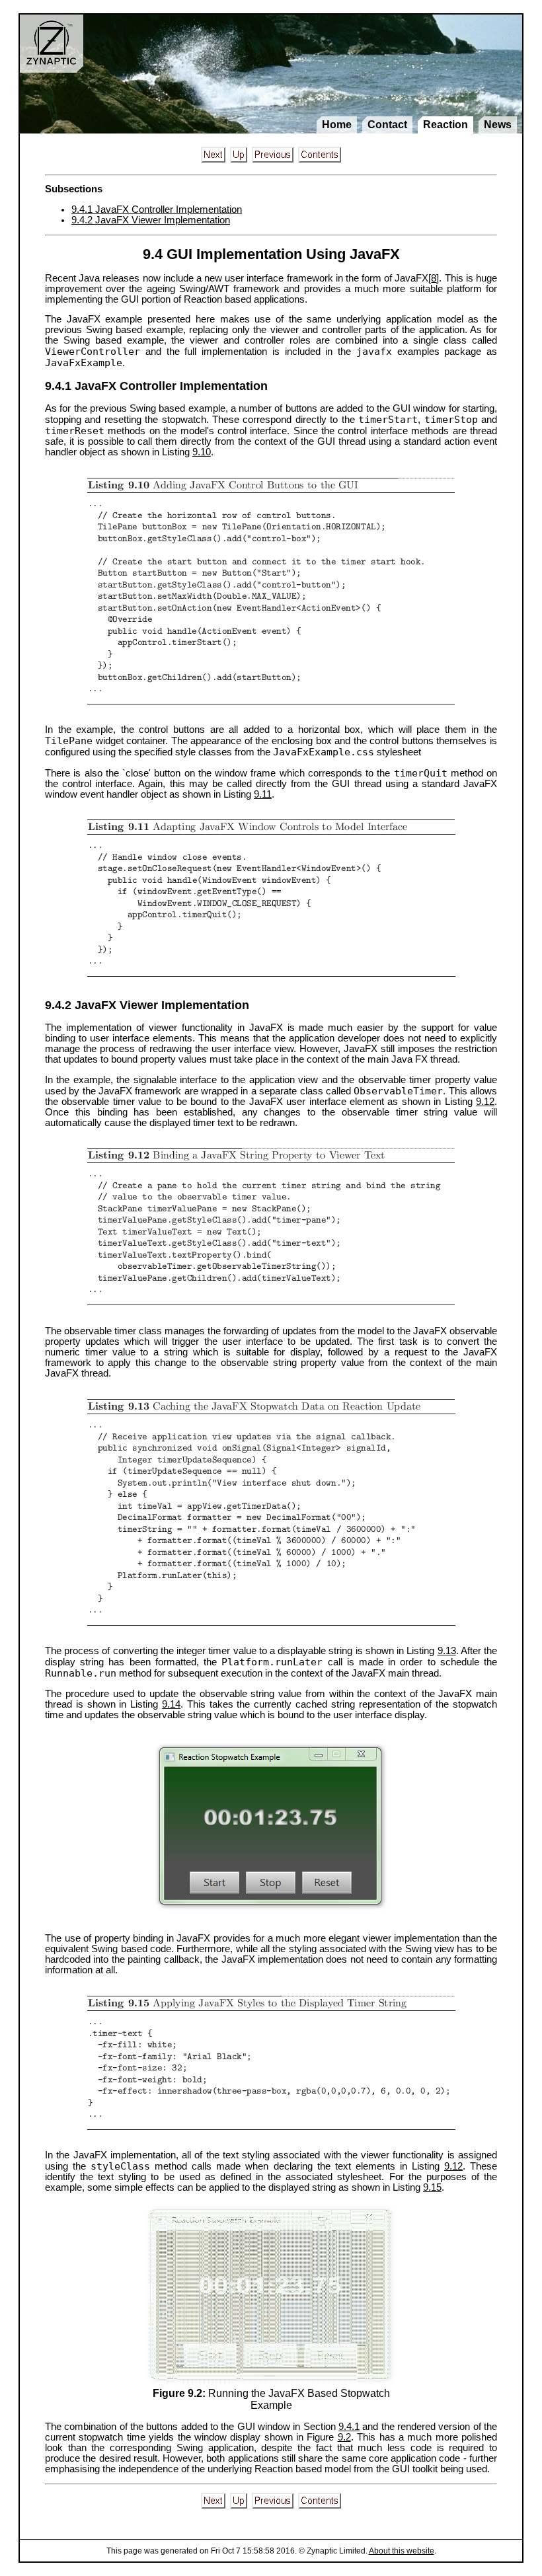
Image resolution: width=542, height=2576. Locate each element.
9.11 (263, 794)
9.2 (344, 2437)
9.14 (171, 1704)
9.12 (485, 1102)
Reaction (445, 125)
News (498, 125)
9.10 (202, 452)
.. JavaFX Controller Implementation (157, 209)
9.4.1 (349, 2427)
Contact (387, 125)
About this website (402, 2551)
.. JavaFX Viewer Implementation (151, 220)
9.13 (447, 1651)
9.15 (432, 2187)
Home (337, 125)
